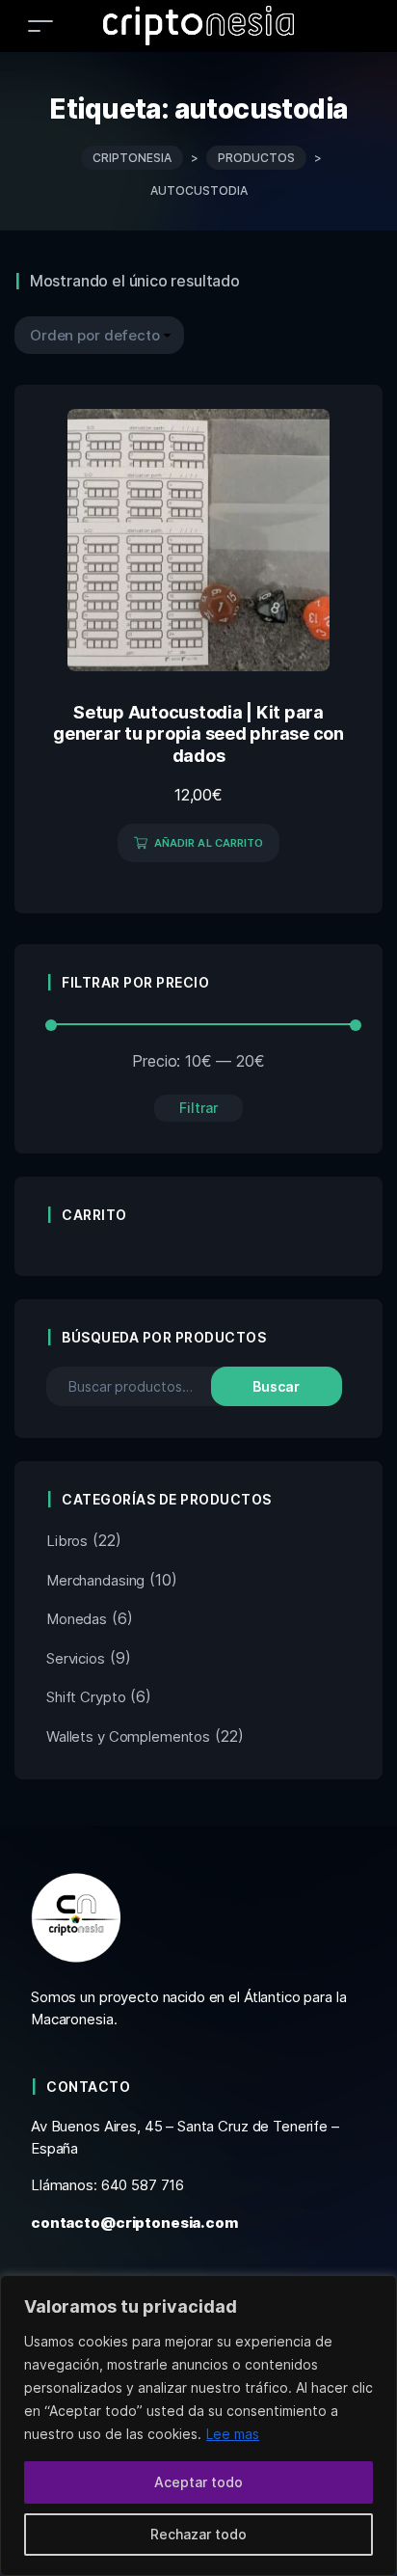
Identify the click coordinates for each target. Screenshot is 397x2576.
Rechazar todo (198, 2534)
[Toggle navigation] (40, 26)
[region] (198, 2426)
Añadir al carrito (209, 843)
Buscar (276, 1386)
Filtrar (198, 1108)
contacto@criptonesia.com (134, 2223)
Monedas (77, 1619)
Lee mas (233, 2434)
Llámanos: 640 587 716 (107, 2185)
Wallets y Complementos (128, 1736)
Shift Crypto (86, 1697)
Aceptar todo (198, 2482)
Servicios (76, 1658)
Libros (67, 1541)
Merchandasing (95, 1580)
